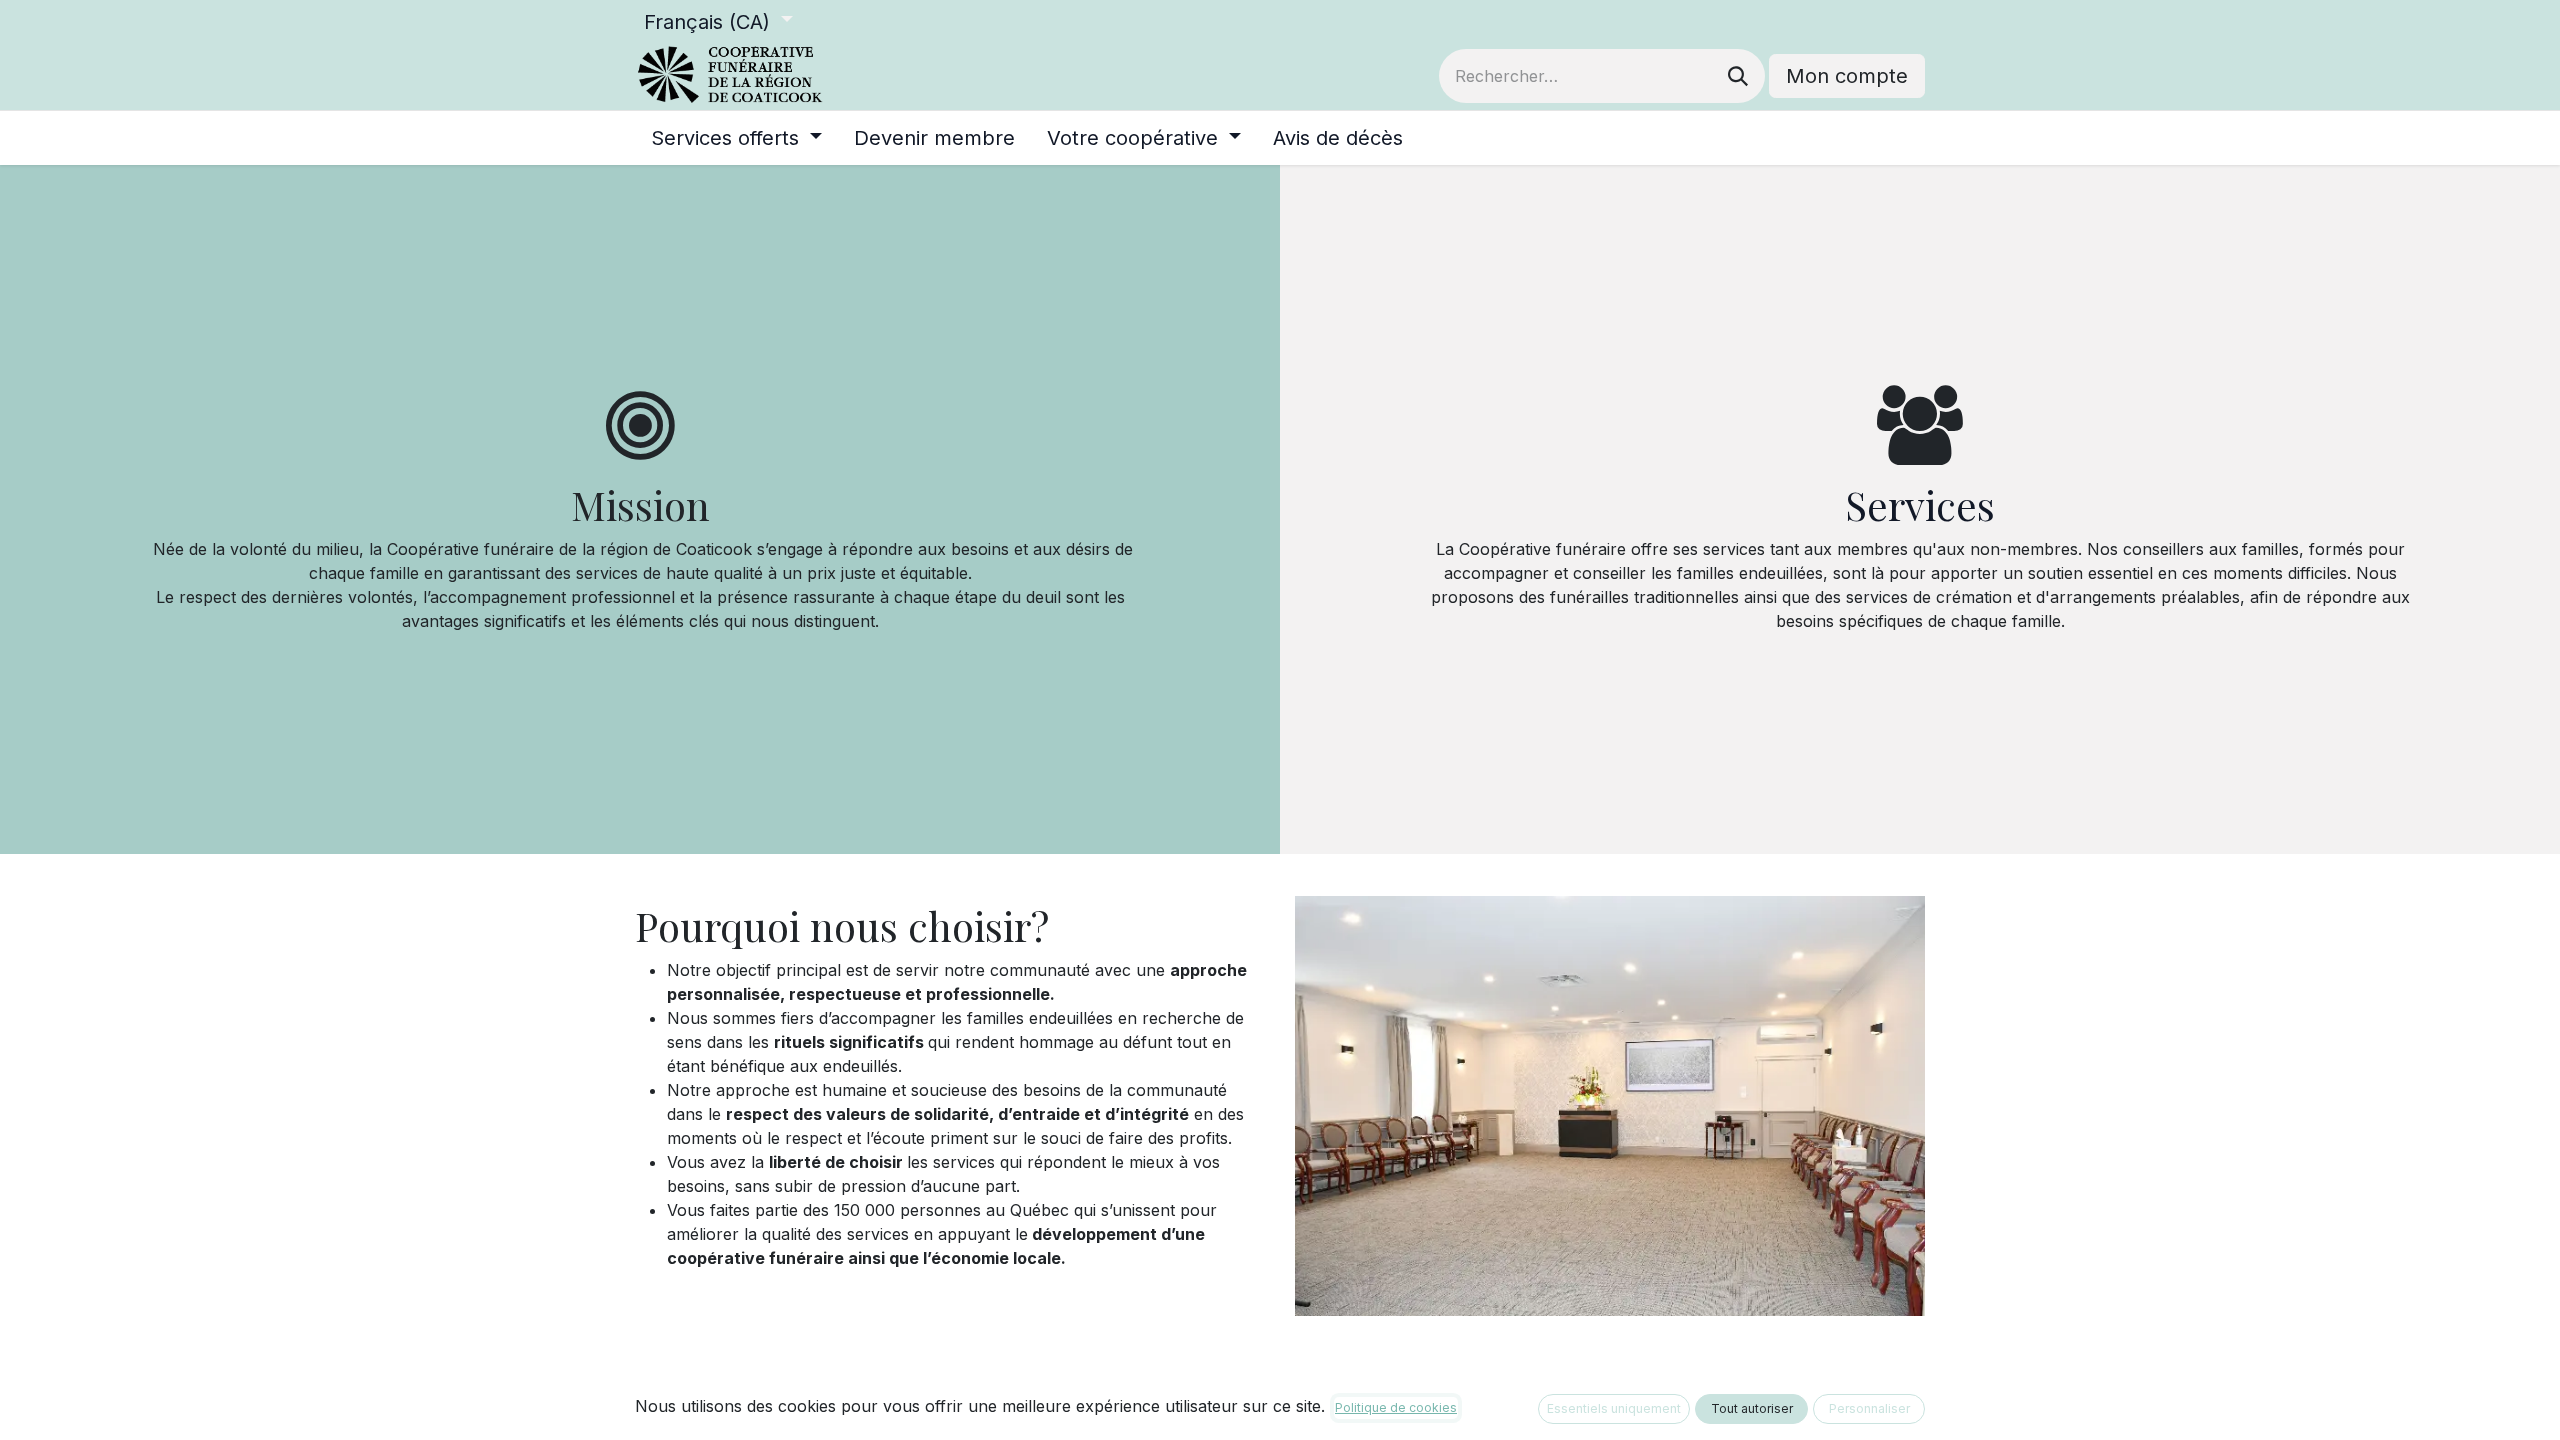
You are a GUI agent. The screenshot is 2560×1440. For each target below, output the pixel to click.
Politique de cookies (1396, 1407)
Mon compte (1847, 76)
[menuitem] (736, 138)
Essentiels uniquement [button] (1614, 1408)
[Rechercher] (1738, 76)
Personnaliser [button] (1869, 1408)
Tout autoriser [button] (1752, 1408)
